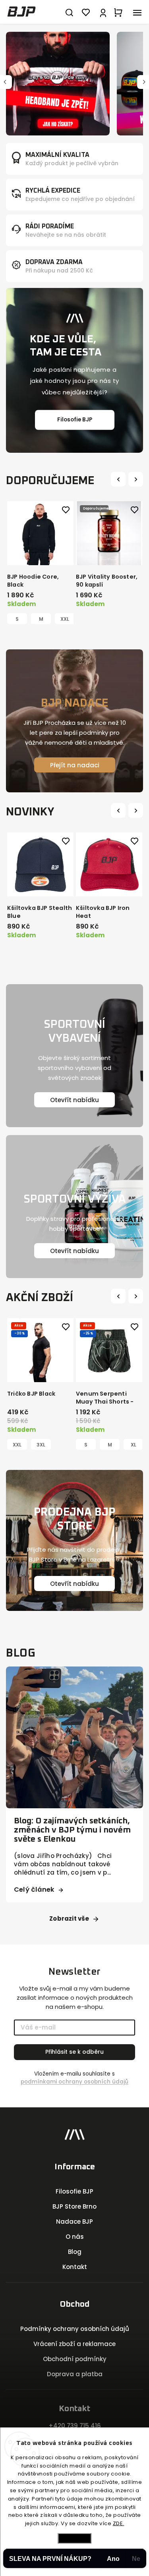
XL (134, 1445)
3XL (41, 1445)
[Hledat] (69, 12)
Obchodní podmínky (75, 2359)
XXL (65, 619)
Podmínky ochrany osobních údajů (75, 2329)
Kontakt (75, 2267)
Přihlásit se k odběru (74, 2052)
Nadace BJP (74, 2222)
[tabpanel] (40, 563)
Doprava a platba (75, 2374)
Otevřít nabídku (74, 1100)
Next (137, 479)
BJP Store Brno (74, 2206)
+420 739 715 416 (75, 2426)
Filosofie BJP (75, 420)
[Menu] (137, 12)
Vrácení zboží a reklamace (74, 2344)
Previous (119, 479)
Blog (75, 2252)
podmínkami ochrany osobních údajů (74, 2082)
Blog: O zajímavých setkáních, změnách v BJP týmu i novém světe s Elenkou (72, 1830)
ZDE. (119, 2523)
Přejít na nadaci (75, 765)
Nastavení (75, 2538)
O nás (75, 2237)
